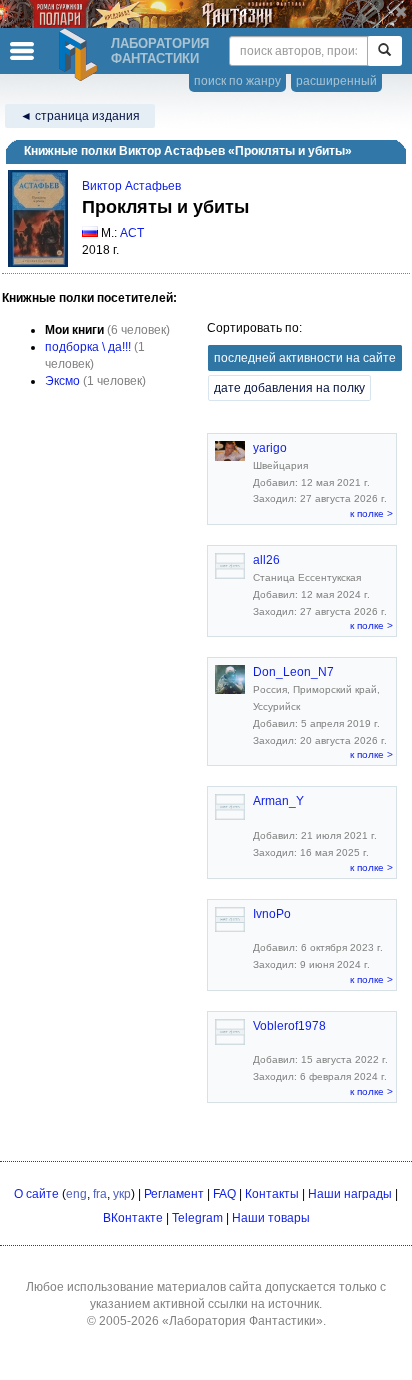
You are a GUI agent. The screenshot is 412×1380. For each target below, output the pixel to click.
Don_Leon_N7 (293, 672)
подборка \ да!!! (88, 347)
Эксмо (62, 381)
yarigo (270, 448)
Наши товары (271, 1218)
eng (76, 1194)
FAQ (224, 1194)
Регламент (174, 1194)
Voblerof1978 (289, 1026)
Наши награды (350, 1194)
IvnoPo (272, 914)
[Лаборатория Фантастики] (81, 55)
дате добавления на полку (289, 388)
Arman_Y (278, 801)
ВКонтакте (133, 1218)
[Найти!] (384, 51)
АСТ (132, 233)
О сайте (36, 1194)
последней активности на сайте (305, 358)
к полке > (371, 513)
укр (122, 1194)
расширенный (336, 81)
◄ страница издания (80, 116)
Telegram (197, 1218)
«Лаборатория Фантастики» (242, 1321)
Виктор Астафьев (131, 186)
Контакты (272, 1194)
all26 (266, 560)
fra (100, 1194)
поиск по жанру (237, 81)
